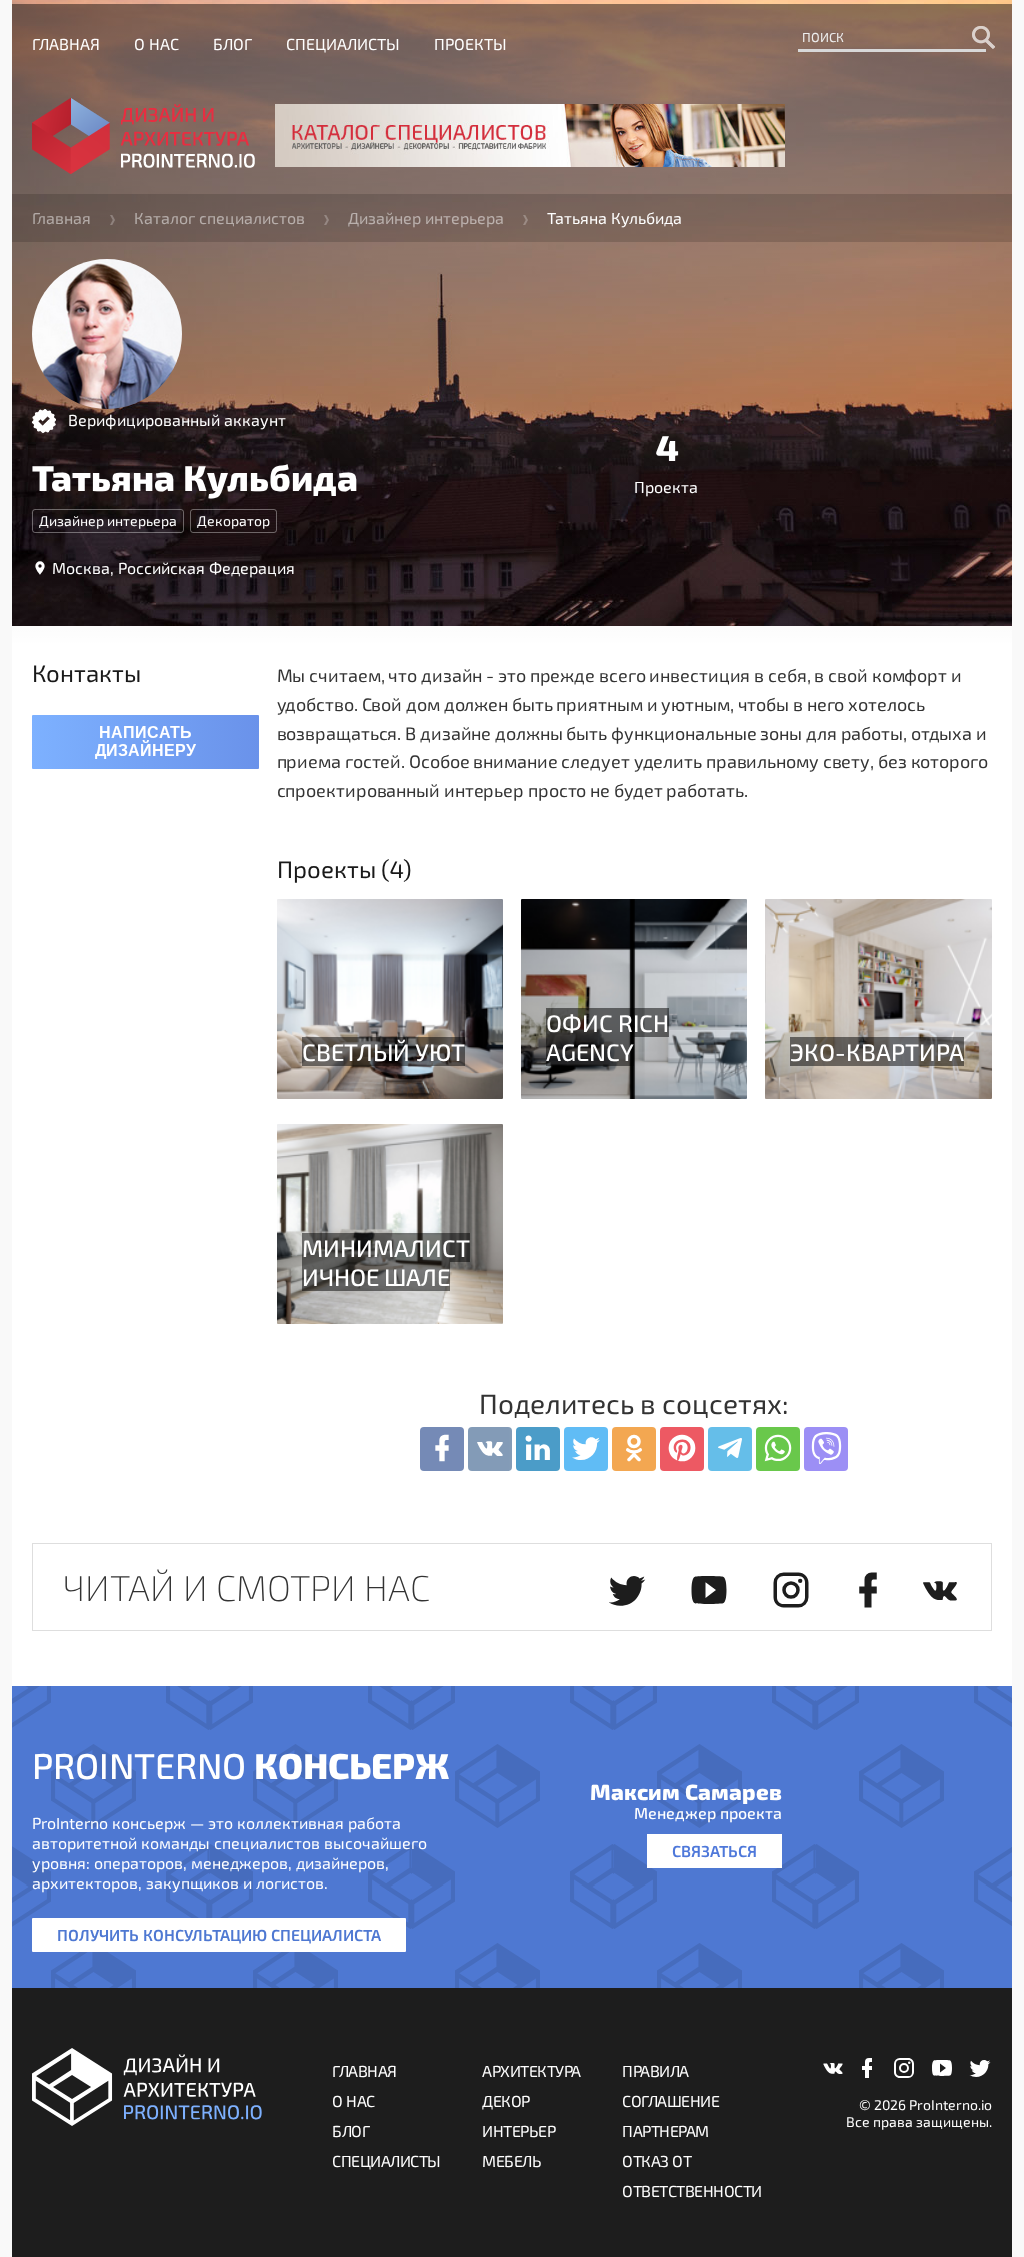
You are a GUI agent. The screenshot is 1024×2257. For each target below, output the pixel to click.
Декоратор (233, 520)
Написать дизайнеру (145, 741)
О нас (156, 43)
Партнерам (665, 2130)
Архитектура (531, 2070)
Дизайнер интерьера (426, 217)
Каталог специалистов (219, 217)
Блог (232, 43)
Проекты (470, 43)
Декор (506, 2100)
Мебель (511, 2160)
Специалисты (343, 43)
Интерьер (518, 2130)
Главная (66, 43)
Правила (655, 2070)
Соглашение (670, 2100)
